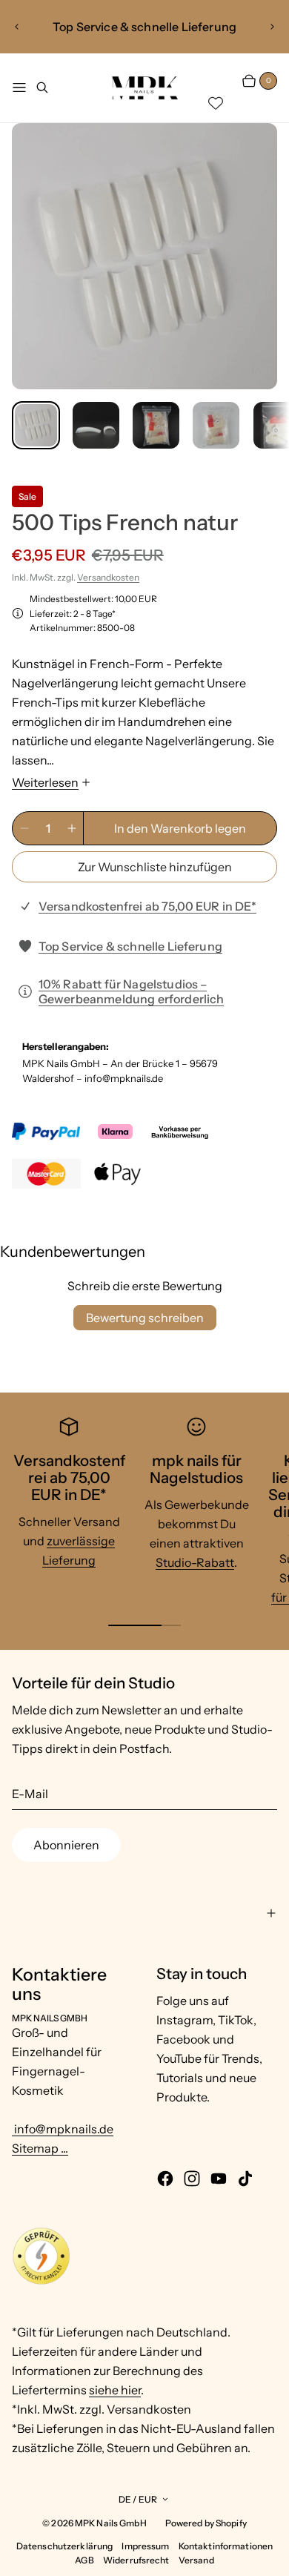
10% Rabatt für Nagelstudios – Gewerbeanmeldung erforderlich (132, 991)
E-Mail (30, 1794)
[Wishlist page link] (216, 103)
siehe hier (115, 2390)
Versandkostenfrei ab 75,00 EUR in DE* (147, 906)
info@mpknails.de (63, 2129)
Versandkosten (108, 577)
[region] (144, 27)
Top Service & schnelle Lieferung (130, 946)
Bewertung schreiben (145, 1318)
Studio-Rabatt (195, 1562)
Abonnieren (66, 1845)
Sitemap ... (40, 2148)
